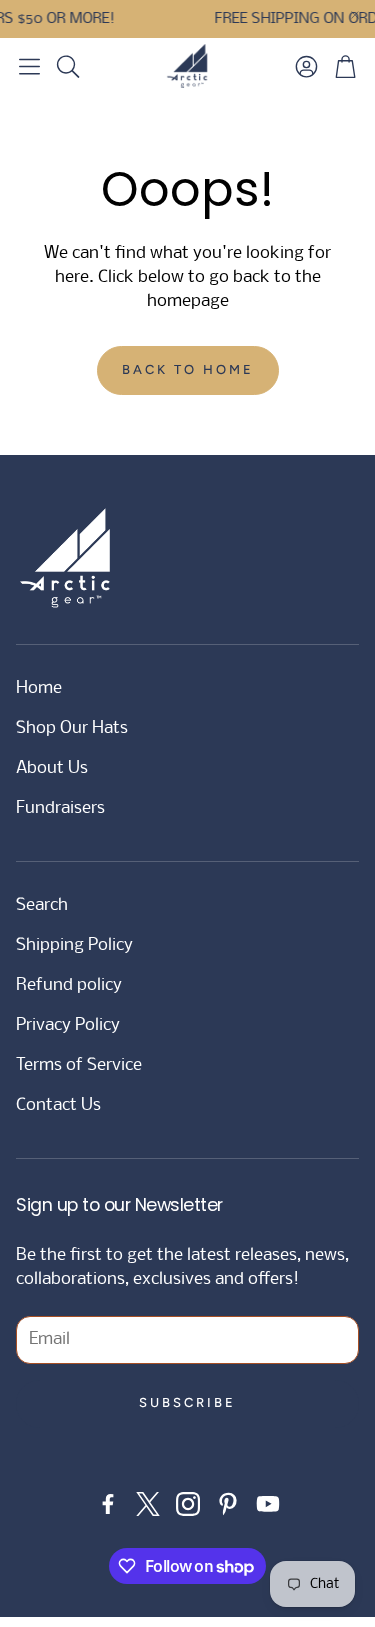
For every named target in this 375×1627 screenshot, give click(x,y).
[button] (29, 66)
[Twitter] (148, 1504)
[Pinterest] (228, 1504)
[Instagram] (188, 1504)
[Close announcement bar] (355, 15)
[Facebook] (108, 1504)
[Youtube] (268, 1504)
